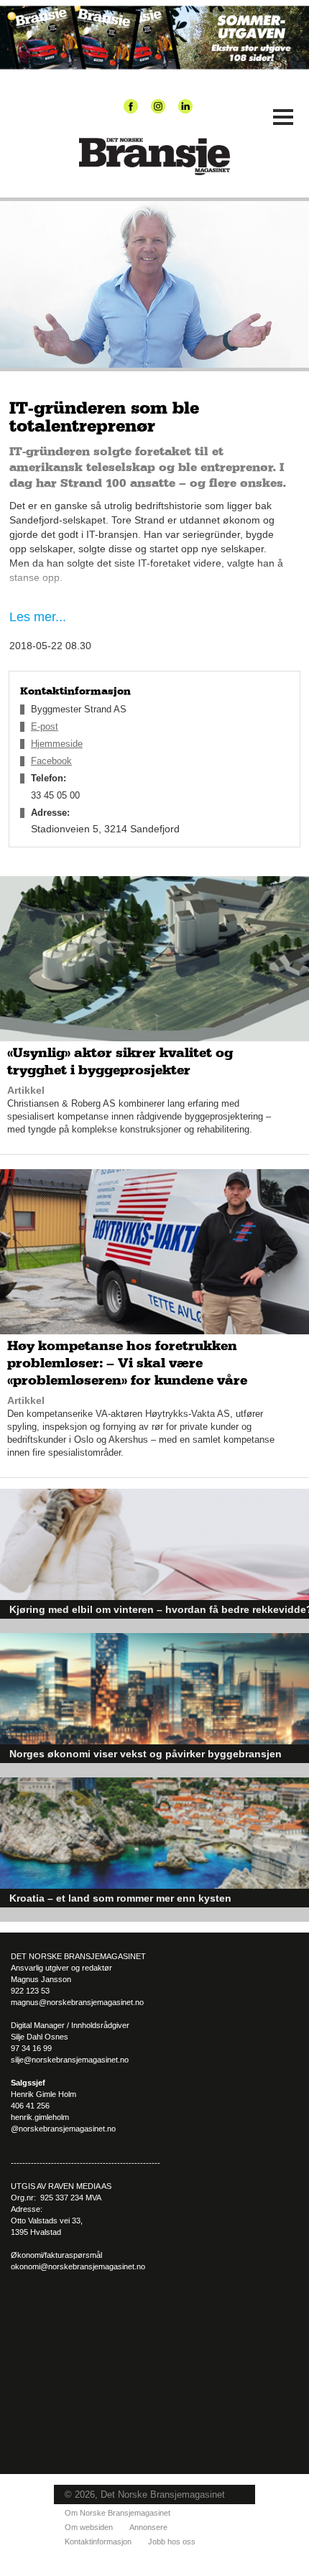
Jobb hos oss (172, 2542)
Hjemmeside (57, 744)
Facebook (51, 761)
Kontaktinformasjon (98, 2542)
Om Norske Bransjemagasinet (117, 2513)
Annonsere (148, 2527)
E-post (45, 726)
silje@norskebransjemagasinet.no (70, 2060)
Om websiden (89, 2527)
